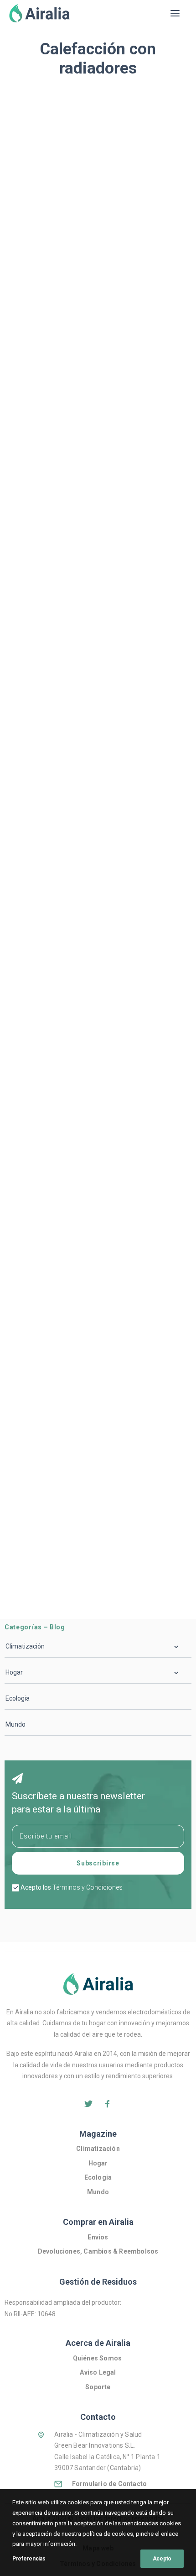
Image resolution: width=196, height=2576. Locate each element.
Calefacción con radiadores (54, 252)
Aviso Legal (98, 2372)
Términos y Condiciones (88, 1887)
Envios (98, 2237)
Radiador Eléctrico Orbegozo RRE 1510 (90, 409)
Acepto (162, 2559)
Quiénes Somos (98, 2358)
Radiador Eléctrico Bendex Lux (73, 852)
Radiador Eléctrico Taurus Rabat (77, 1516)
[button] (175, 13)
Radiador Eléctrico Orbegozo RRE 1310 (90, 1073)
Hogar (98, 2163)
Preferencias (29, 2559)
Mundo (15, 1724)
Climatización (98, 2149)
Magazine (98, 2134)
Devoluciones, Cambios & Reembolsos (98, 2251)
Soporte (98, 2387)
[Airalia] (39, 13)
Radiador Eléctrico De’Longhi (70, 1295)
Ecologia (18, 1698)
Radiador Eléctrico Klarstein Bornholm (89, 630)
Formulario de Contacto (109, 2484)
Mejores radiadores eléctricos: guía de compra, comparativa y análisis (90, 229)
